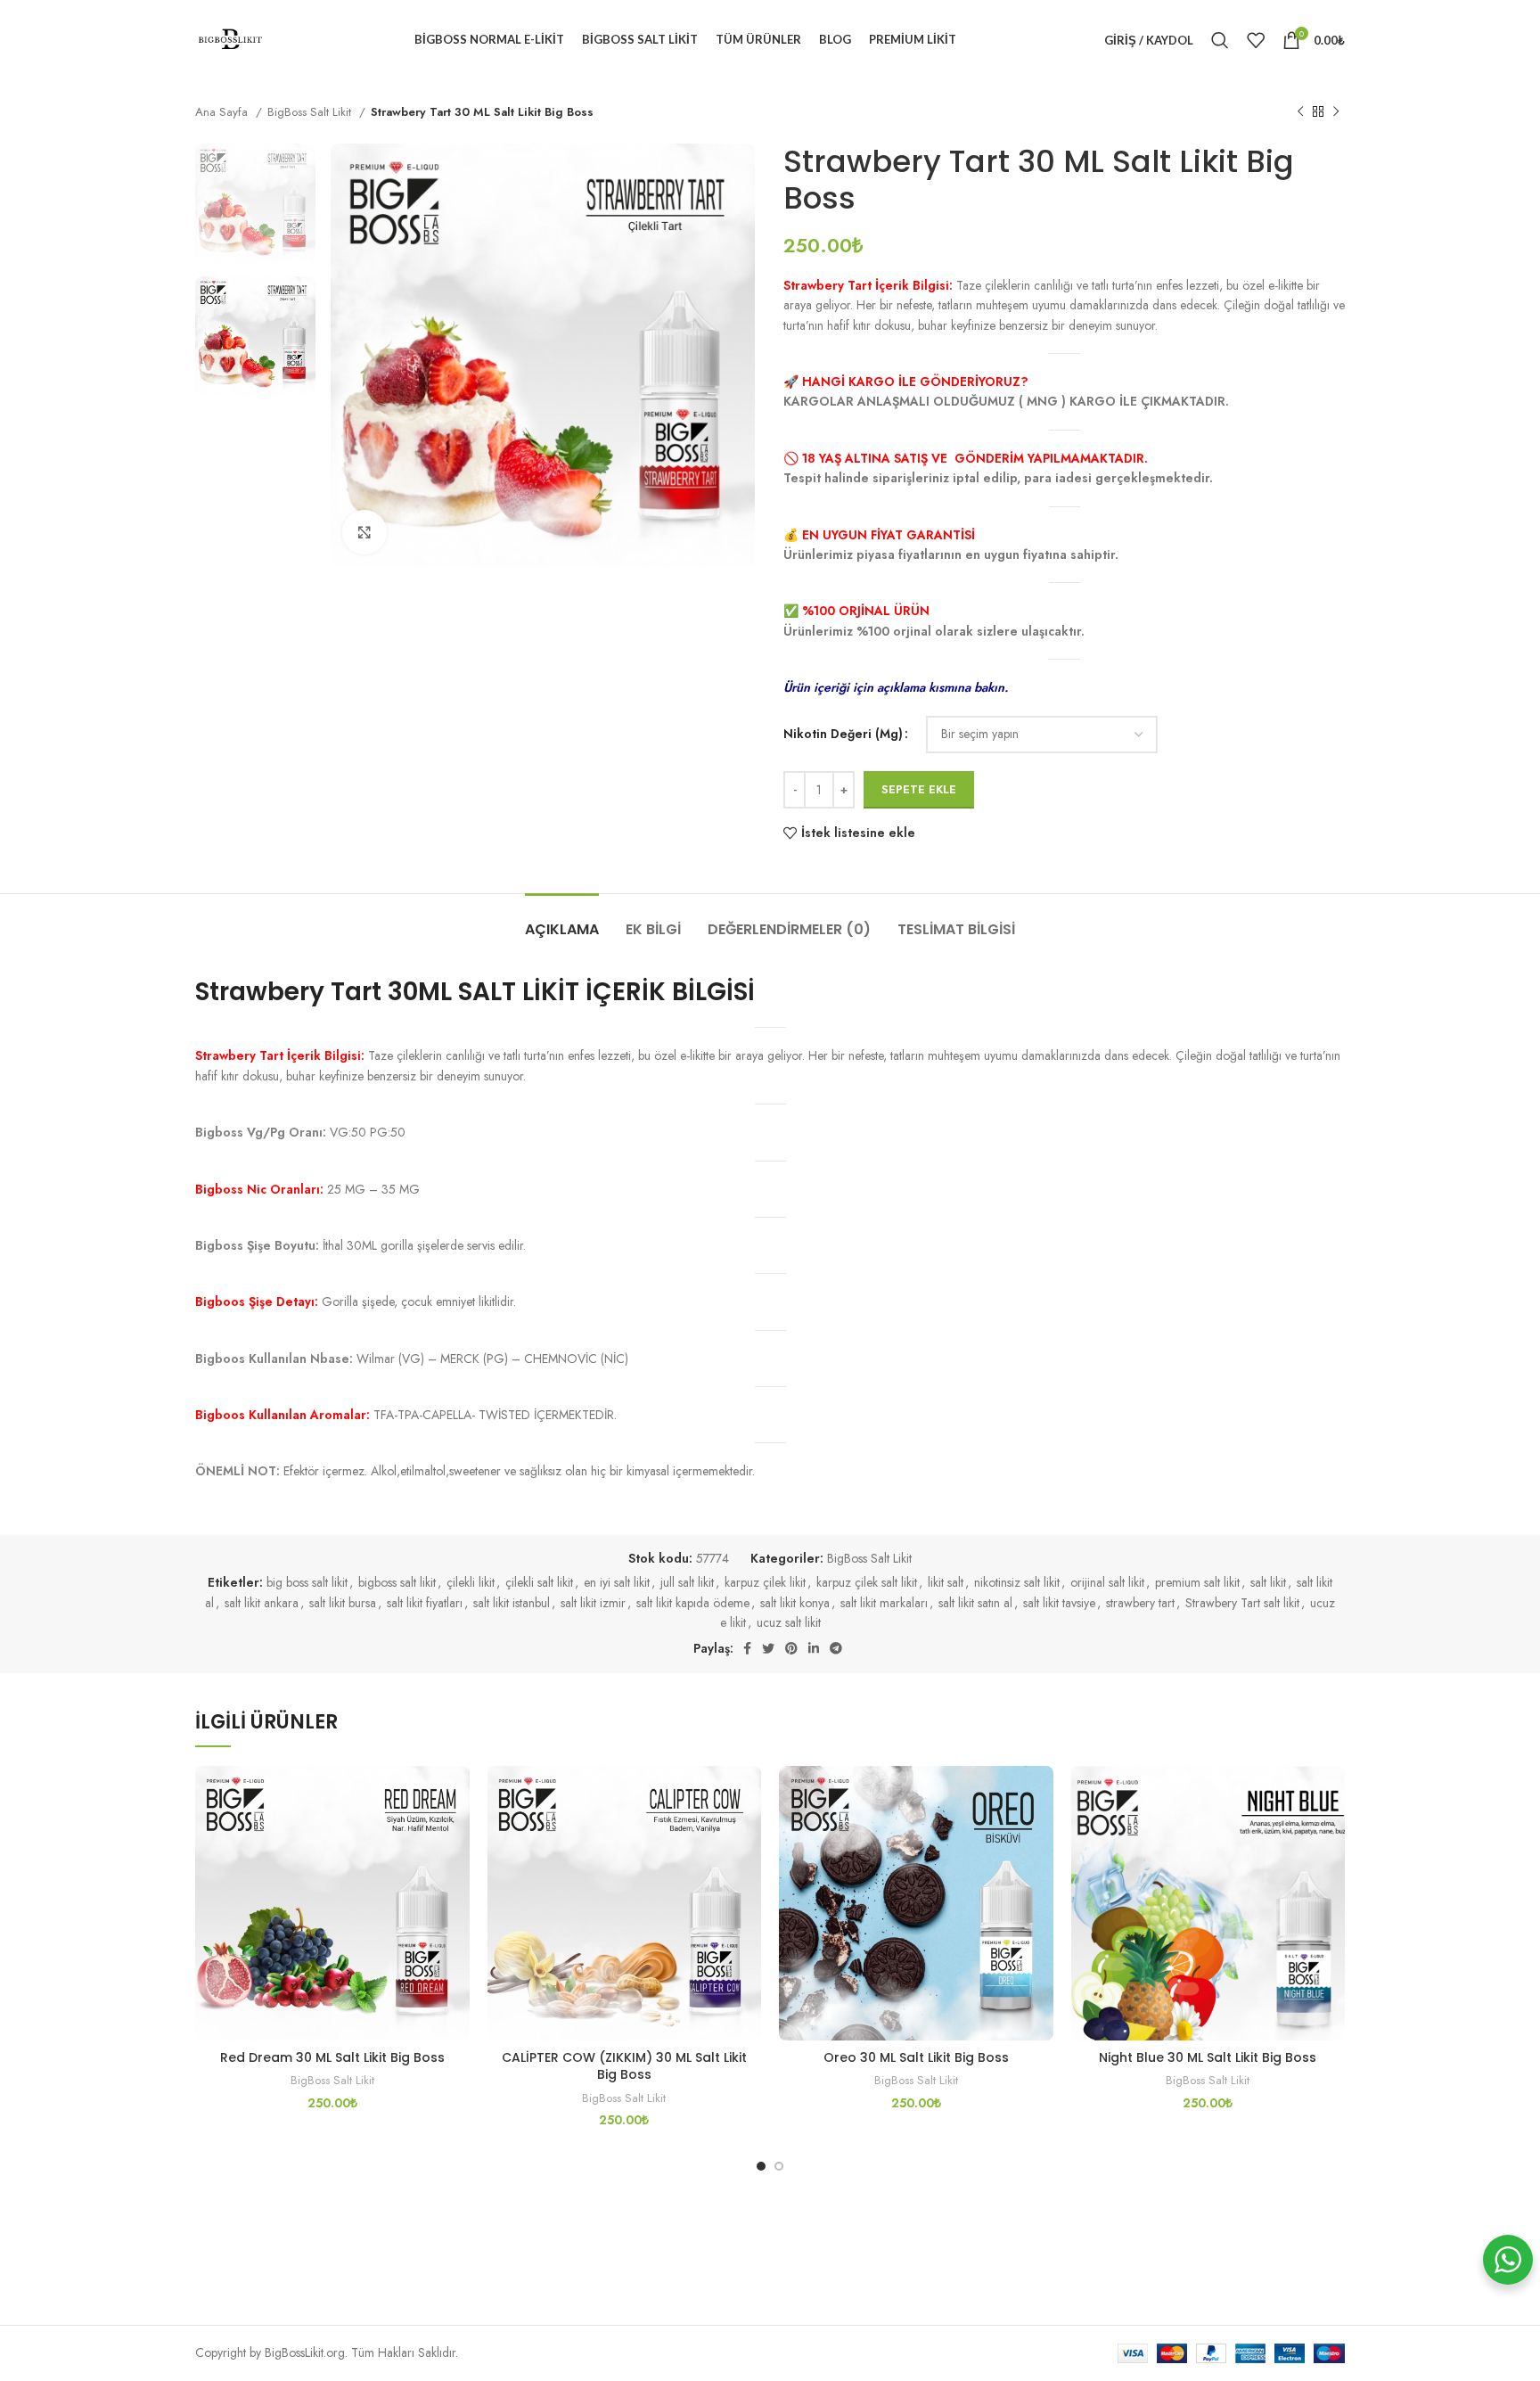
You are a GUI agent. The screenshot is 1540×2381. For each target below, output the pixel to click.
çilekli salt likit (539, 1582)
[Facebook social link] (747, 1648)
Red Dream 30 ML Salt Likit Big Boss (332, 2057)
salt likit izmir (593, 1603)
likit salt (946, 1582)
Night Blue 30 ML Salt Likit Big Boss (1208, 2057)
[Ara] (1220, 40)
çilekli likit (471, 1582)
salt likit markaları (884, 1603)
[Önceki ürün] (1300, 112)
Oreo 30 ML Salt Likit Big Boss (916, 2057)
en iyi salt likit (617, 1582)
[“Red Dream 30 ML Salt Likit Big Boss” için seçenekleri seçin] (456, 1835)
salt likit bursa (343, 1603)
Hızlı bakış (456, 1875)
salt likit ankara (262, 1603)
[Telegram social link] (836, 1648)
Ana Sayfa (223, 112)
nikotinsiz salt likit (1017, 1582)
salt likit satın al (975, 1603)
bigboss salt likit (397, 1582)
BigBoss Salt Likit (311, 112)
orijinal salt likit (1107, 1582)
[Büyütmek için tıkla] (365, 532)
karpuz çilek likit (765, 1582)
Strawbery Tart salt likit (1242, 1603)
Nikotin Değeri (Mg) (843, 734)
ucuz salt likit (789, 1622)
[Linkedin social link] (814, 1648)
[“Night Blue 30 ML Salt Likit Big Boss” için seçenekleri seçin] (1331, 1835)
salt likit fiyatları (425, 1603)
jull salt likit (687, 1582)
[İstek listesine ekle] (456, 1795)
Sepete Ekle (919, 789)
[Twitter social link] (768, 1648)
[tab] (562, 920)
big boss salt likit (307, 1582)
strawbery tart (1140, 1603)
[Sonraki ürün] (1336, 112)
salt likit (1268, 1582)
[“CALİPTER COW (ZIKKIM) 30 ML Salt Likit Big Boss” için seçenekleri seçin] (748, 1835)
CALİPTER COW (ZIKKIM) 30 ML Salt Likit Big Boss (624, 2066)
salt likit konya (795, 1603)
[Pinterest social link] (791, 1648)
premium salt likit (1197, 1582)
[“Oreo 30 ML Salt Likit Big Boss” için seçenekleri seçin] (1040, 1835)
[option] (255, 203)
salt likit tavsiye (1059, 1603)
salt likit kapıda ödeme (693, 1603)
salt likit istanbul (512, 1603)
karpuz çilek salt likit (867, 1582)
